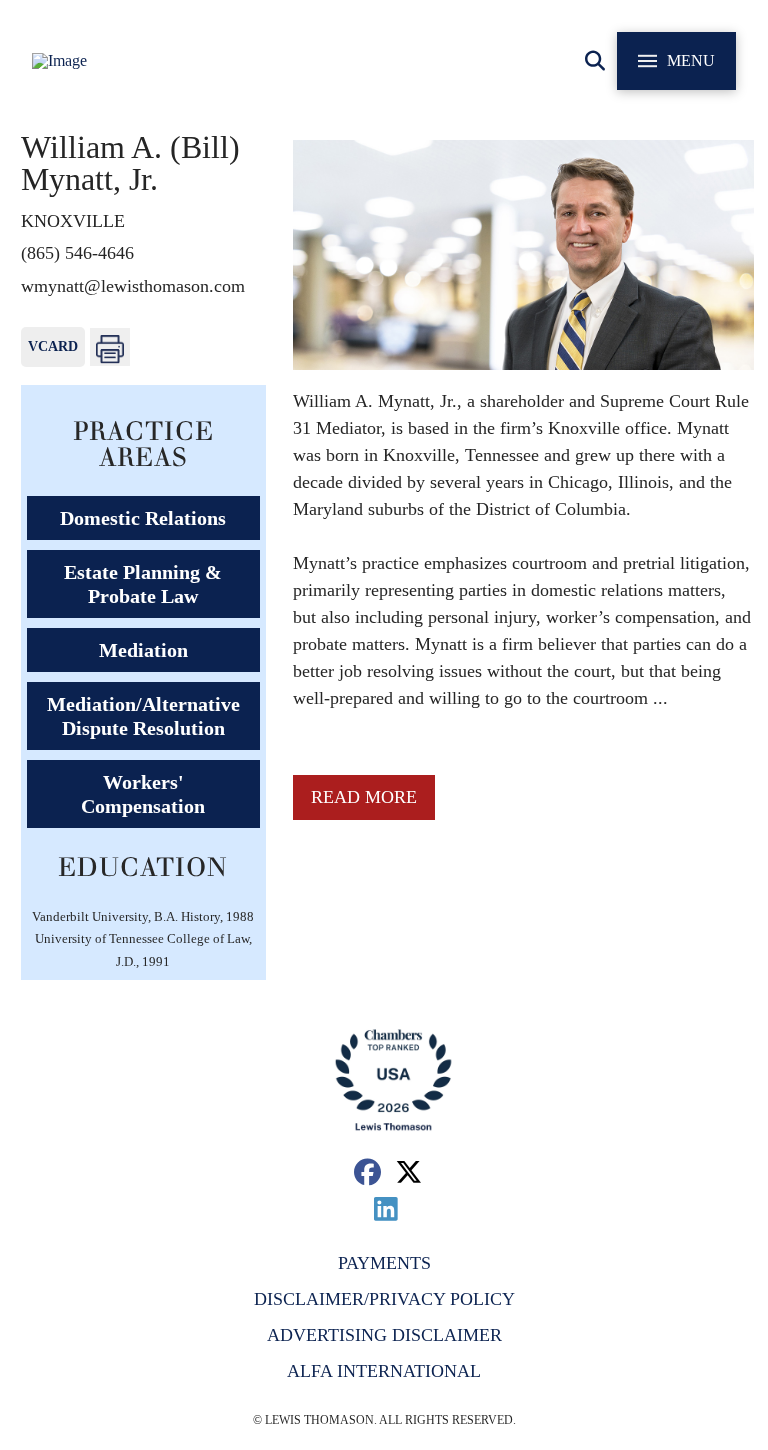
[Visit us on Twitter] (409, 1171)
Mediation (143, 650)
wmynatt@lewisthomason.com (133, 286)
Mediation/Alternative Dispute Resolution (143, 716)
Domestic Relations (143, 518)
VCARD (53, 346)
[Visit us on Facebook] (367, 1171)
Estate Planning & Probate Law (143, 584)
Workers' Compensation (143, 794)
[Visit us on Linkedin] (386, 1208)
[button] (595, 61)
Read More (364, 797)
